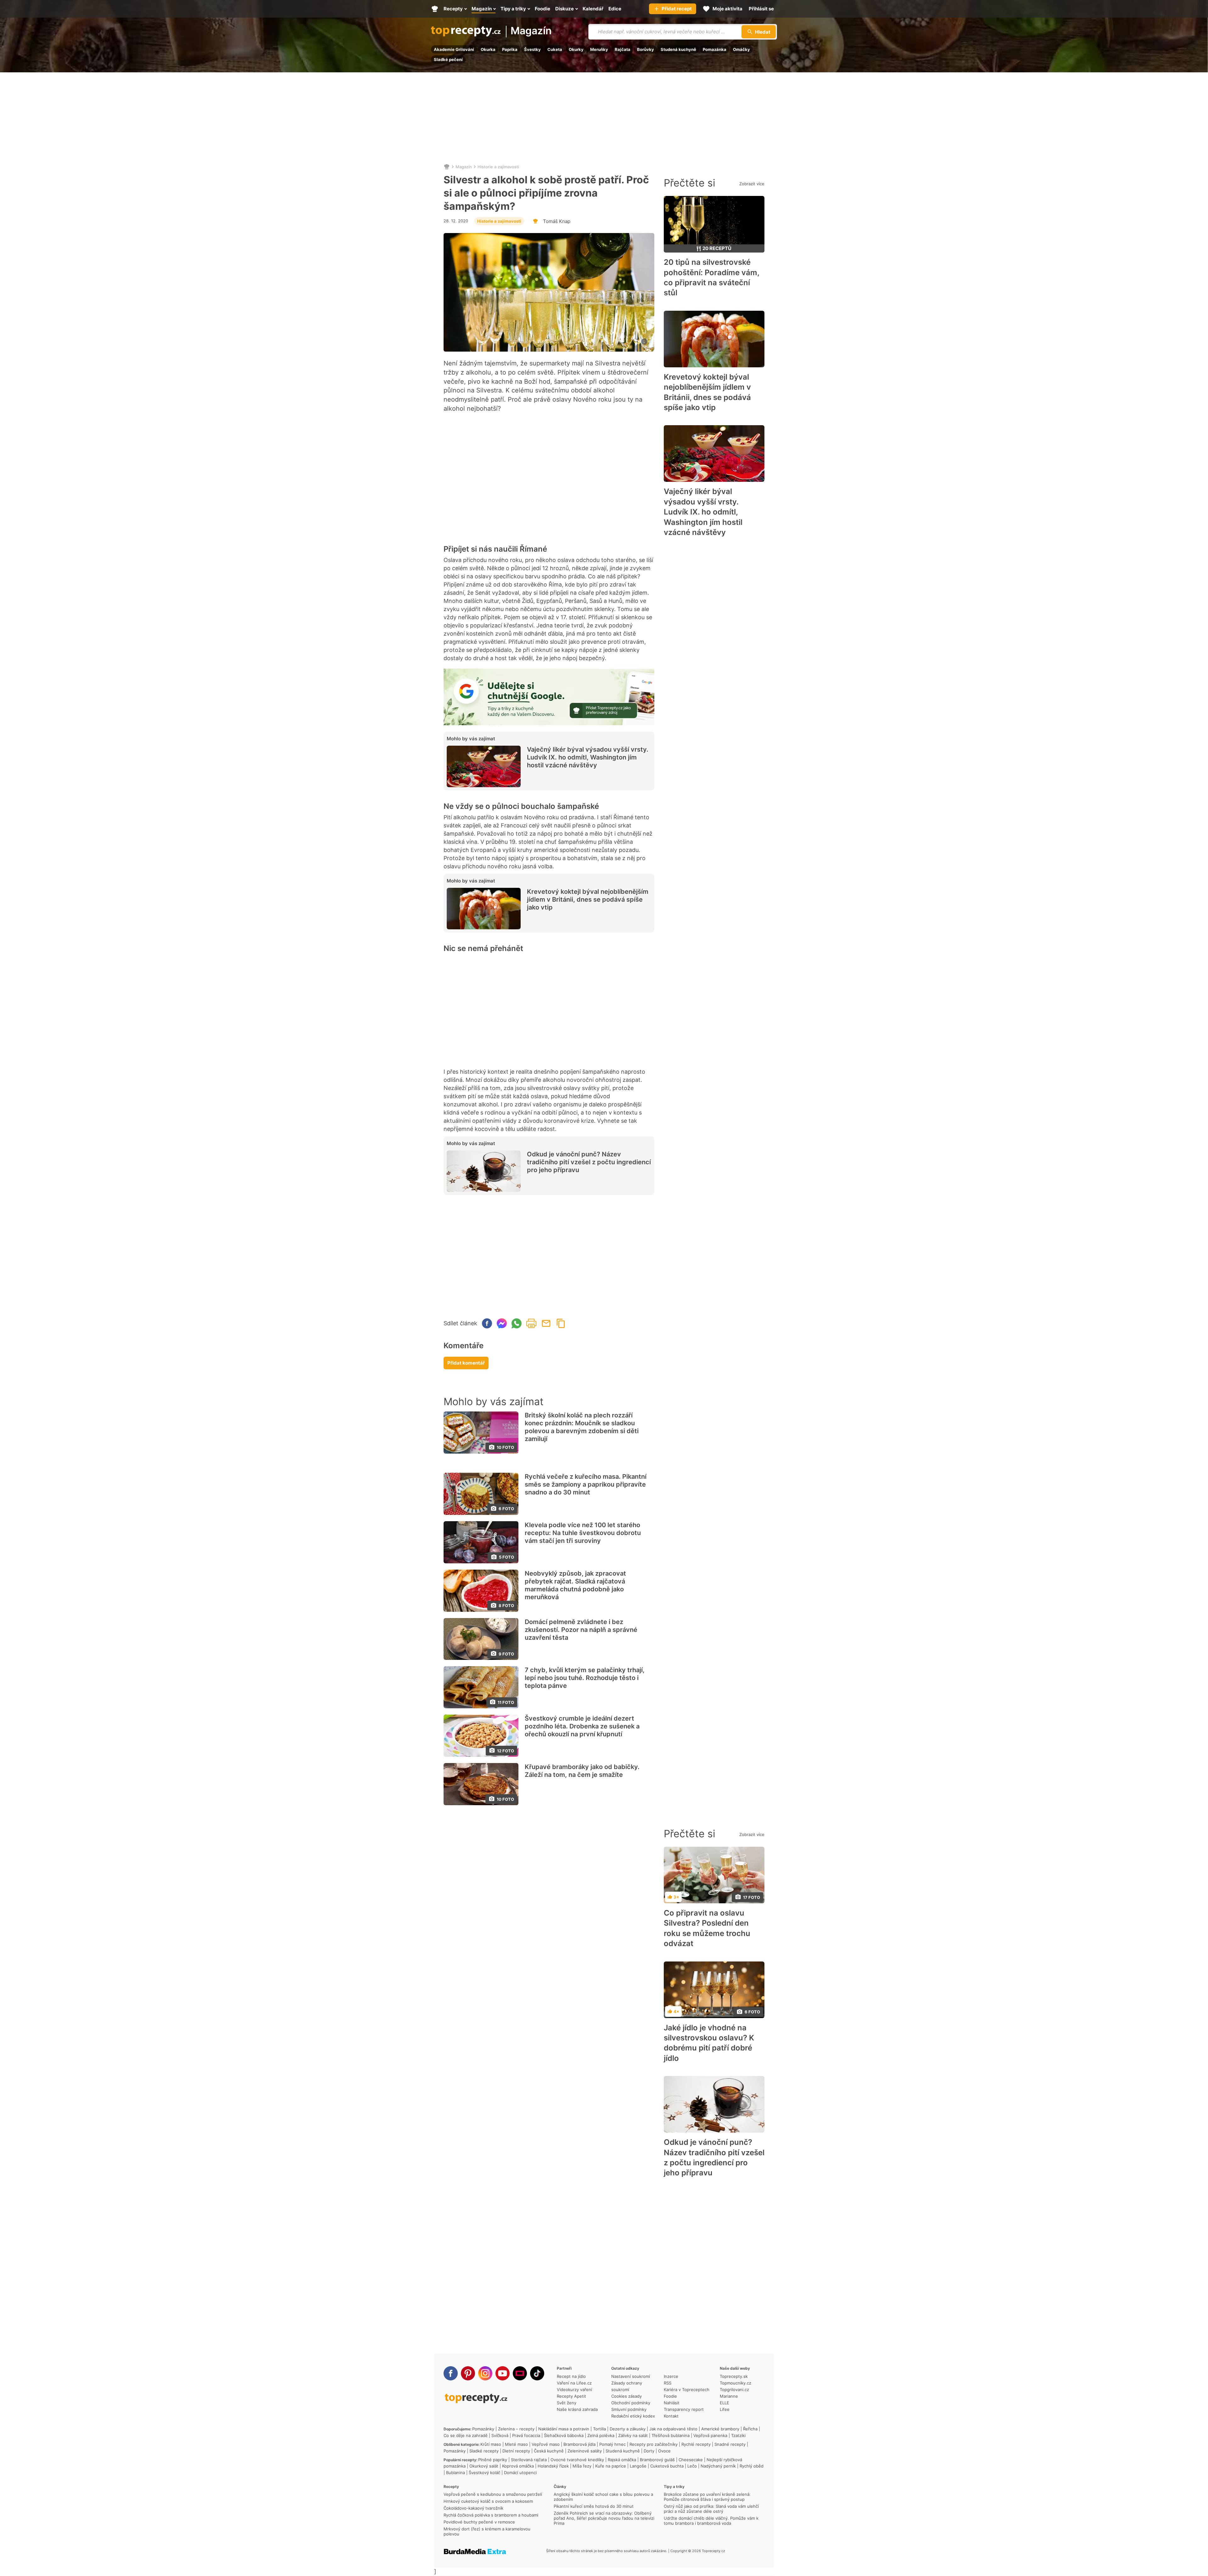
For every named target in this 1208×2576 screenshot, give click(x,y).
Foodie (670, 2396)
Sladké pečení (448, 59)
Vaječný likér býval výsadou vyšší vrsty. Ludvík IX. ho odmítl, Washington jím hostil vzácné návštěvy (588, 757)
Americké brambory (720, 2429)
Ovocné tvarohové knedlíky (577, 2460)
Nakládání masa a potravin (564, 2429)
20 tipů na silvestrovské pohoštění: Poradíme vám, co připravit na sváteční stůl (711, 277)
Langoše (638, 2466)
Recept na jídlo (571, 2376)
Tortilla (599, 2429)
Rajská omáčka (622, 2460)
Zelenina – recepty (516, 2429)
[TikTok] (537, 2373)
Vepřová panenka (710, 2435)
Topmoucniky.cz (735, 2383)
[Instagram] (485, 2373)
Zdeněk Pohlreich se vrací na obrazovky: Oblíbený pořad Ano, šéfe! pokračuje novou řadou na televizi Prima (604, 2518)
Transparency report (684, 2409)
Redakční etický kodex (633, 2416)
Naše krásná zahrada (577, 2409)
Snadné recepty (730, 2444)
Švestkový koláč (484, 2473)
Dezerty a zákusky (628, 2429)
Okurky (576, 49)
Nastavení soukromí (631, 2376)
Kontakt (671, 2416)
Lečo (692, 2466)
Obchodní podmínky (631, 2403)
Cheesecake (691, 2460)
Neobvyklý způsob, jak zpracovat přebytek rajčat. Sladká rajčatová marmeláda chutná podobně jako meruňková (575, 1585)
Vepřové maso (546, 2444)
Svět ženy (567, 2403)
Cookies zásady (626, 2396)
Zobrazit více (752, 184)
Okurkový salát (484, 2466)
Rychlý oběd (752, 2466)
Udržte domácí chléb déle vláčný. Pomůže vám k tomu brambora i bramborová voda (711, 2521)
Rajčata (623, 49)
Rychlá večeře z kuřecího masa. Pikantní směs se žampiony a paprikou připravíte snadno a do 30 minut (586, 1484)
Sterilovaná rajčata (529, 2460)
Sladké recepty (484, 2451)
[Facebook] (451, 2373)
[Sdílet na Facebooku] (487, 1323)
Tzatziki (738, 2435)
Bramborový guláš (657, 2460)
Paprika (510, 49)
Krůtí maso (491, 2444)
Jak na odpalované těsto (673, 2429)
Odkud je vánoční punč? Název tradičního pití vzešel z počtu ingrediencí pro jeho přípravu (589, 1162)
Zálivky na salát (633, 2435)
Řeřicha (750, 2429)
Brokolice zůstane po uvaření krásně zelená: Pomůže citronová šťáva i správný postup (707, 2497)
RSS (668, 2383)
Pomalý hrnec (612, 2444)
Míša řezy (582, 2466)
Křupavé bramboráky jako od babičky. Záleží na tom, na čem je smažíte (582, 1771)
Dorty (649, 2451)
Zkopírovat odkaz (561, 1323)
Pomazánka (715, 49)
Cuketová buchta (667, 2466)
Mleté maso (516, 2444)
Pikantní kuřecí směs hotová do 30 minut (594, 2506)
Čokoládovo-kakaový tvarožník (473, 2508)
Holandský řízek (553, 2466)
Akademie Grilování (454, 49)
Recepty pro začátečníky (654, 2444)
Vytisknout (531, 1323)
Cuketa (555, 49)
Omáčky (741, 49)
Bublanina (456, 2473)
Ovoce (664, 2451)
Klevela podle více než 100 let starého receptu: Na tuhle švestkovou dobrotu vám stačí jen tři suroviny (583, 1533)
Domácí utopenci (520, 2473)
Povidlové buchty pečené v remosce (479, 2522)
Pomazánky (483, 2429)
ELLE (724, 2403)
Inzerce (671, 2376)
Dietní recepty (516, 2451)
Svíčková (500, 2435)
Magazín (531, 31)
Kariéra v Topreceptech (687, 2390)
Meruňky (599, 49)
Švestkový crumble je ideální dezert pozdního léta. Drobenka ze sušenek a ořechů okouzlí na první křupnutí (582, 1726)
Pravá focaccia (526, 2435)
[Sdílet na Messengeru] (502, 1323)
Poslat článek (546, 1323)
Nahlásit (672, 2403)
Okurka (488, 49)
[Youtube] (503, 2373)
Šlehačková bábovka (564, 2435)
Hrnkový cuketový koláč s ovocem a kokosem (488, 2501)
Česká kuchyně (549, 2451)
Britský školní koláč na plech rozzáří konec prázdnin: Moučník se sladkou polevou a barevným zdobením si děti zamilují (582, 1427)
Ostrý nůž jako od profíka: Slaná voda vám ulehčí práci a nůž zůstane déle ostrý (711, 2509)
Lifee (725, 2409)
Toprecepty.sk (734, 2376)
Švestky (532, 49)
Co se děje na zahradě (466, 2435)
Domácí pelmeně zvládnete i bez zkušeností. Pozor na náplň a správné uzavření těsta (581, 1630)
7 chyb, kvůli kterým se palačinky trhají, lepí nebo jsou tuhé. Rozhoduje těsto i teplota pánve (585, 1678)
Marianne (729, 2396)
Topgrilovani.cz (734, 2390)
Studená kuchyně (678, 49)
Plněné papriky (493, 2460)
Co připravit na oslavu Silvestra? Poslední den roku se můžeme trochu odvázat (707, 1928)
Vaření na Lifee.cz (574, 2383)
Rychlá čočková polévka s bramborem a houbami (491, 2515)
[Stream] (520, 2373)
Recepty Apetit (571, 2396)
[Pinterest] (468, 2373)
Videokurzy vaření (574, 2390)
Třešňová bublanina (671, 2435)
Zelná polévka (601, 2435)
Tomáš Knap (557, 221)
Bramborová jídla (579, 2444)
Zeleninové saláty (585, 2451)
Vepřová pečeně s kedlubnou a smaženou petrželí (493, 2494)
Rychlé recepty (696, 2444)
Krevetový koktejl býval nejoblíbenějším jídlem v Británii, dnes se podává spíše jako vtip (588, 899)
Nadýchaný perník (718, 2466)
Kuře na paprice (611, 2466)
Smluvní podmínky (629, 2409)
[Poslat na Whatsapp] (517, 1323)
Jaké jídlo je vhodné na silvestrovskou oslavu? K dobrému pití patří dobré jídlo (709, 2043)
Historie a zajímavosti (498, 167)
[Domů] (447, 167)
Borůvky (646, 49)
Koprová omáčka (518, 2466)
